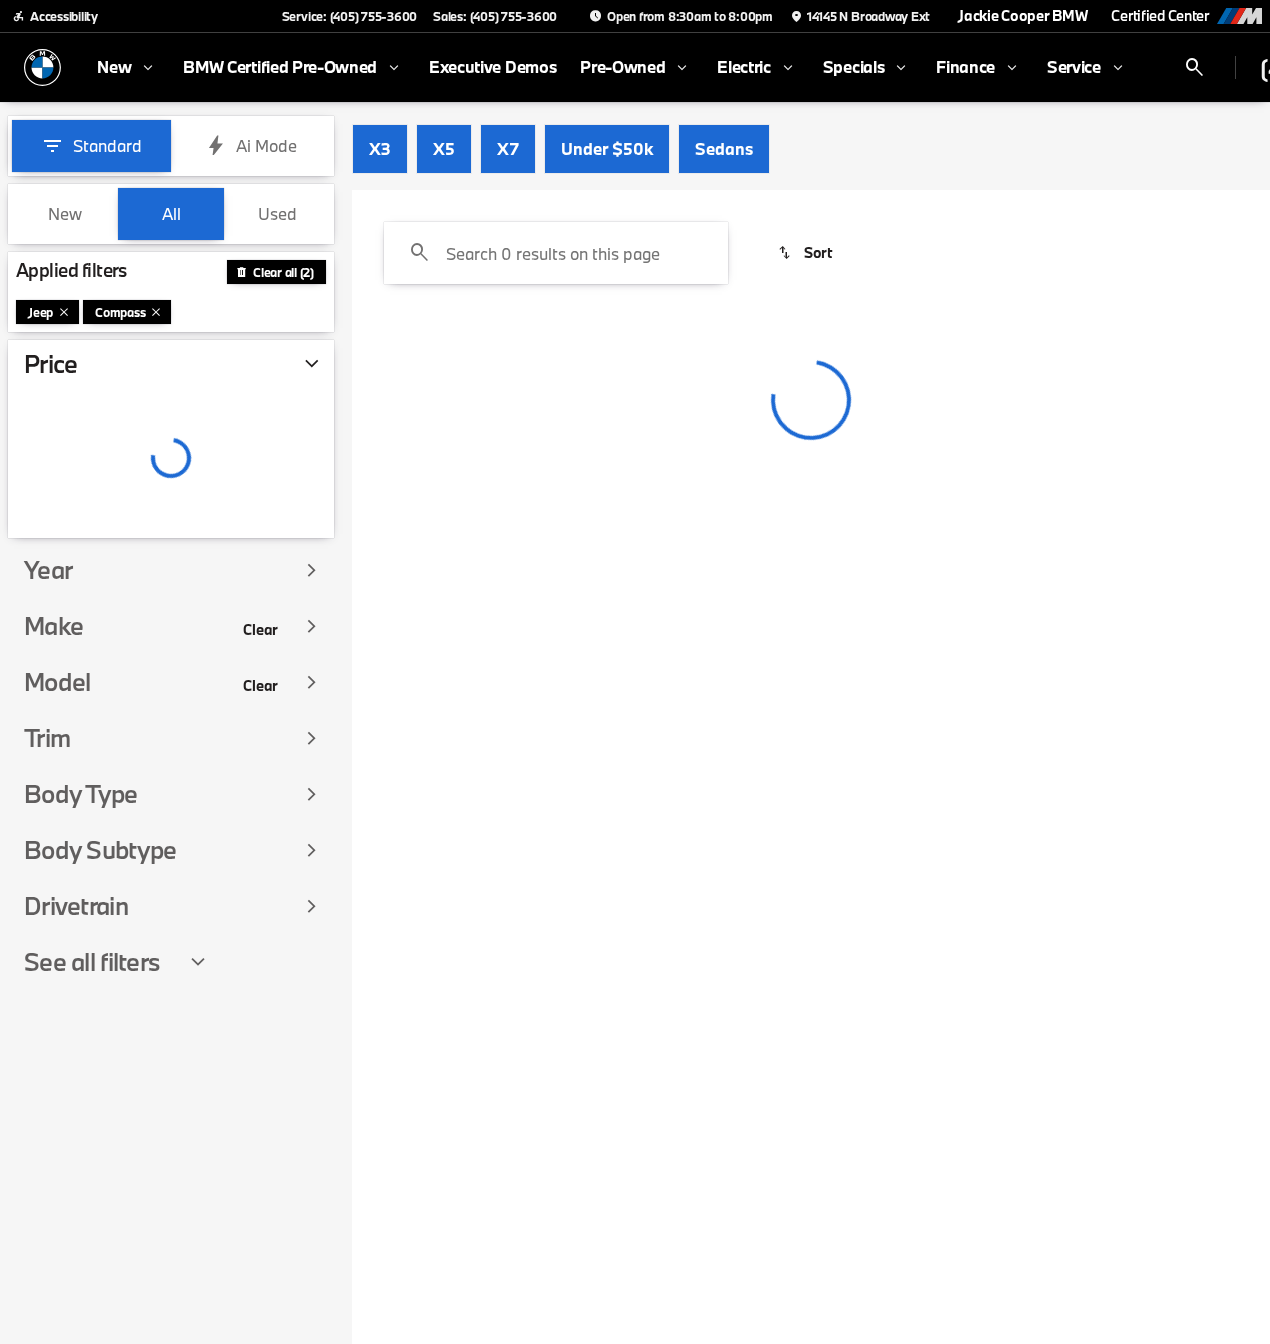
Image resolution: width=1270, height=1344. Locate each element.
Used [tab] (277, 213)
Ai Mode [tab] (266, 145)
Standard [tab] (107, 145)
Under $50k (607, 148)
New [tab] (65, 213)
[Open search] (1195, 68)
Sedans (724, 148)
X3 (380, 148)
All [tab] (171, 213)
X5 (444, 148)
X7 (508, 148)
